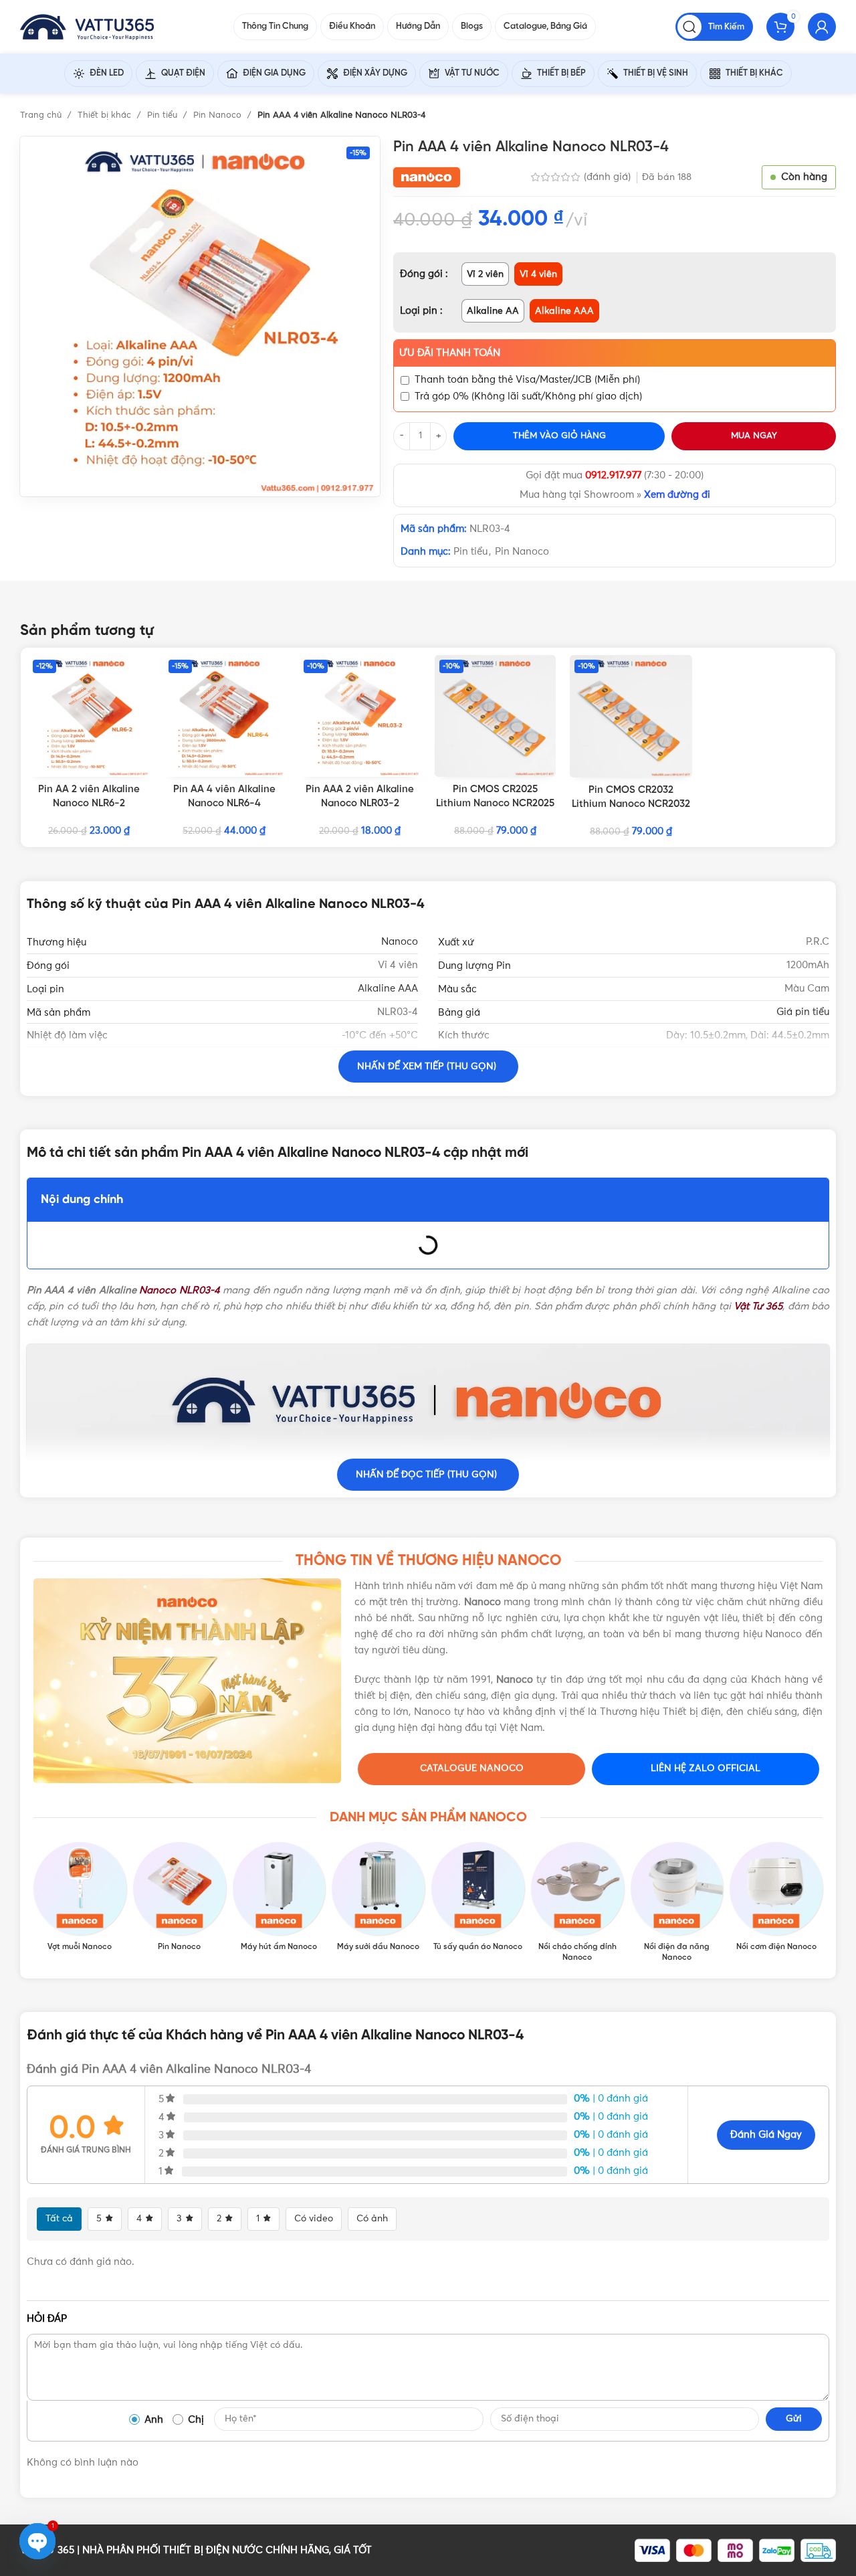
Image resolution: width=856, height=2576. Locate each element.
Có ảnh (372, 2219)
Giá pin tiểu (803, 1012)
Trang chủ (42, 115)
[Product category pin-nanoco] (180, 1898)
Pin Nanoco (219, 115)
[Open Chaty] (37, 2541)
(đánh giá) (609, 177)
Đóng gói (423, 274)
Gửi (794, 2419)
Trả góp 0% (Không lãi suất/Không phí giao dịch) (528, 396)
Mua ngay (754, 436)
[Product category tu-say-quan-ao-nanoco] (478, 1898)
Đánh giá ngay (766, 2135)
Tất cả (59, 2219)
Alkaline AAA (388, 989)
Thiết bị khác (106, 115)
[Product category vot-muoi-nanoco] (80, 1898)
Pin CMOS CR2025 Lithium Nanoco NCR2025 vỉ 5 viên (495, 804)
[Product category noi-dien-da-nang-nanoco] (677, 1903)
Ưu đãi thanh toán (450, 353)
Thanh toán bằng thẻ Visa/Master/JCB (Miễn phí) (527, 380)
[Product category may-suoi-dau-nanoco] (378, 1898)
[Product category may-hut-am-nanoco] (279, 1898)
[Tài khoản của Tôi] (822, 27)
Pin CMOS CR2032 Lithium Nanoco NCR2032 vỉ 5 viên (631, 804)
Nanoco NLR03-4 (179, 1290)
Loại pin (420, 311)
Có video (314, 2219)
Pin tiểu (164, 115)
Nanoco (400, 942)
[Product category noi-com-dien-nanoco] (776, 1898)
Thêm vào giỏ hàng (559, 436)
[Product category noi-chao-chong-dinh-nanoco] (577, 1903)
